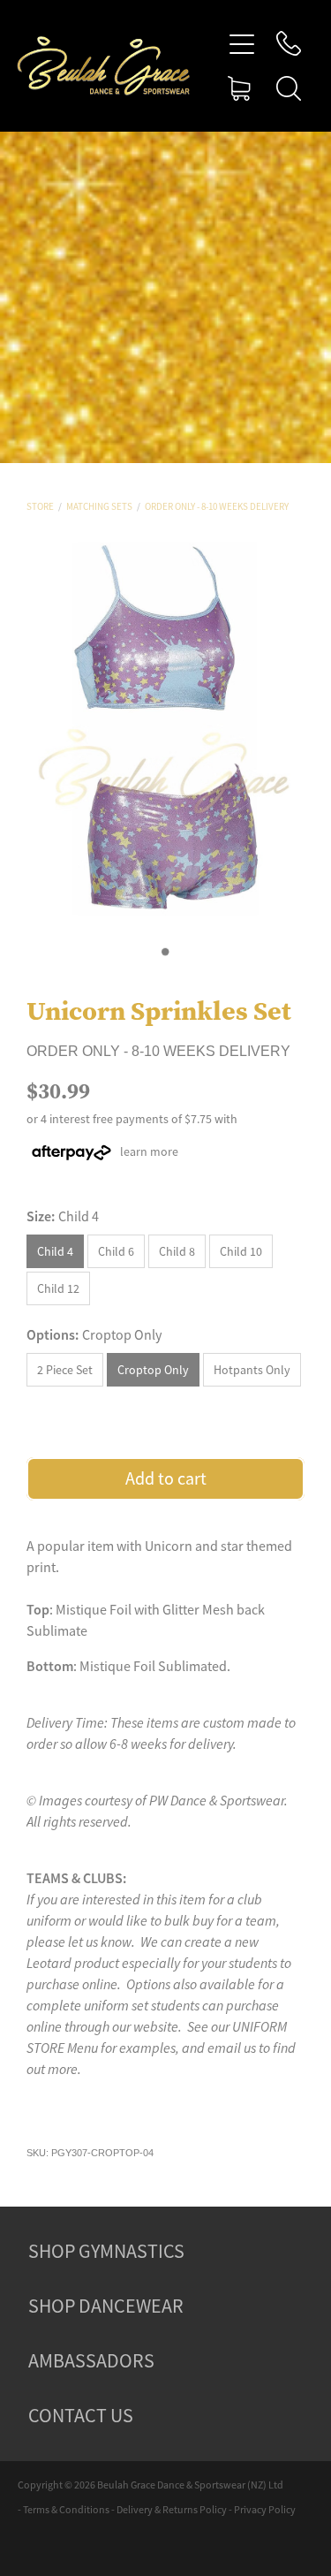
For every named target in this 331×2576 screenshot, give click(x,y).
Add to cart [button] (166, 1479)
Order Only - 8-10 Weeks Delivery (217, 506)
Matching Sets (99, 506)
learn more (149, 1151)
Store (40, 506)
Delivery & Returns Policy (172, 2510)
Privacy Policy (265, 2510)
